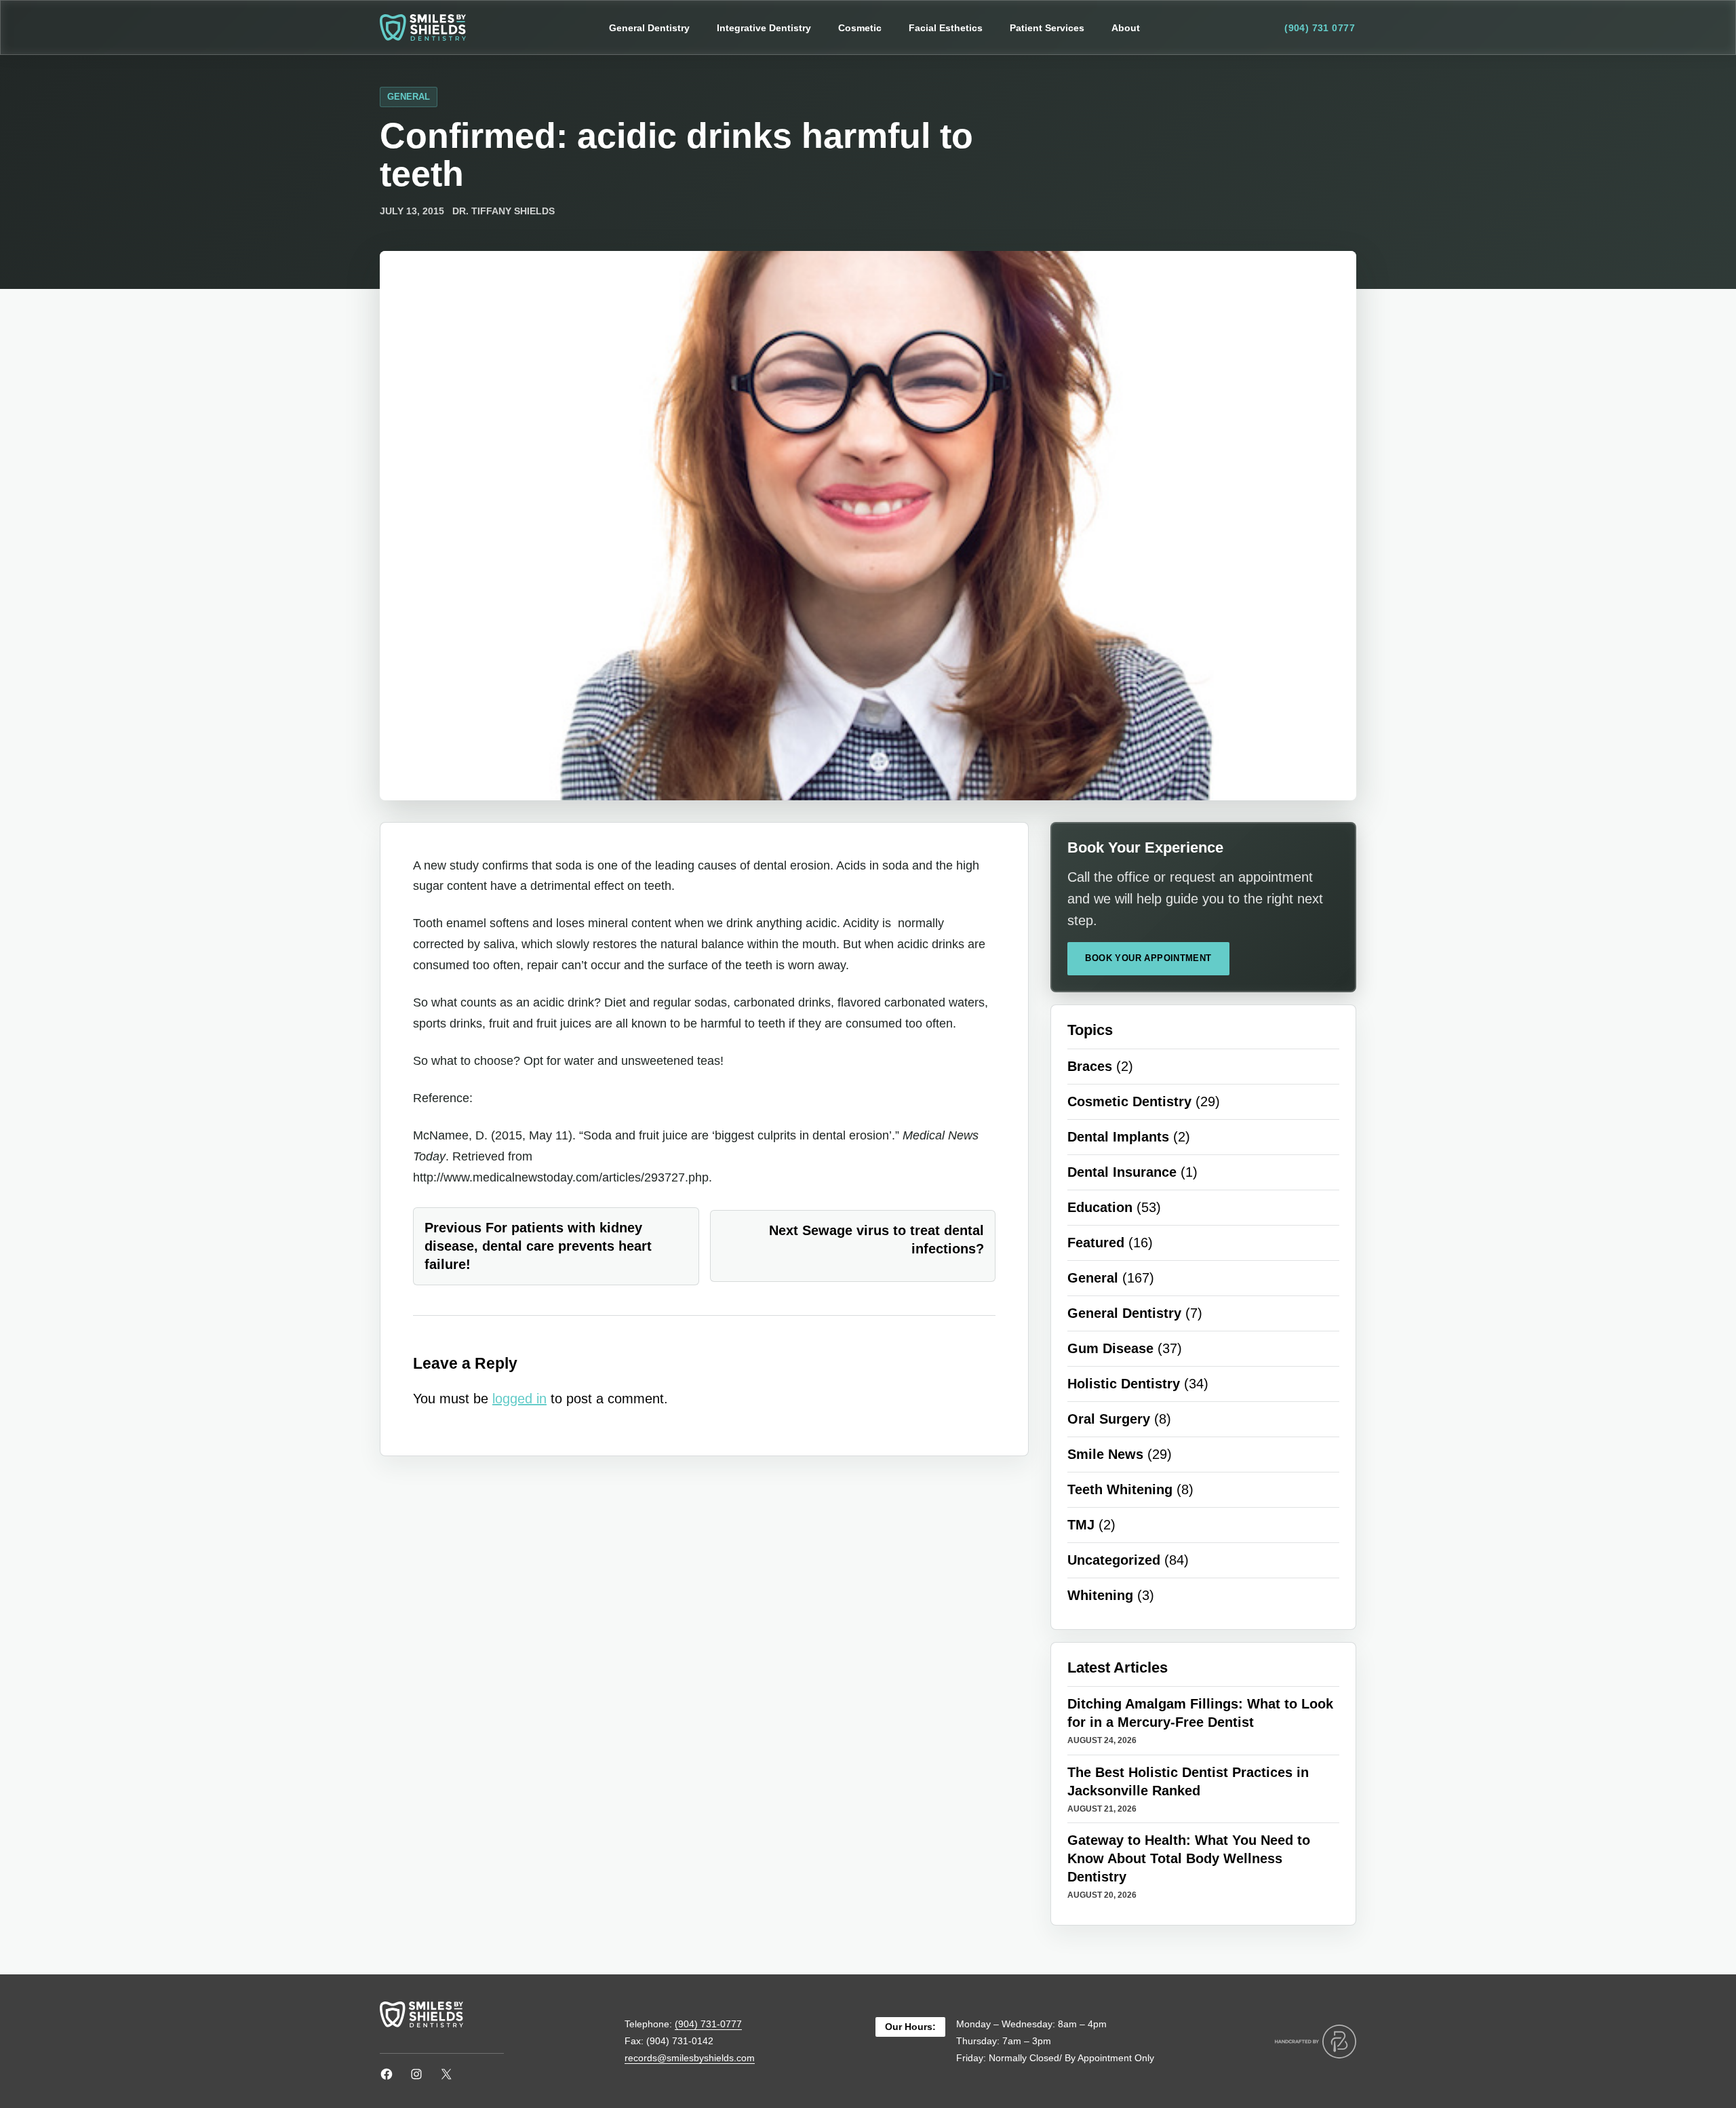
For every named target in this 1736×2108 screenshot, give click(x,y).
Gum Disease (1110, 1348)
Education (1100, 1207)
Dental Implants (1118, 1137)
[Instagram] (416, 2074)
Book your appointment (1148, 958)
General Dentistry (1124, 1313)
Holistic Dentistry (1124, 1384)
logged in (519, 1399)
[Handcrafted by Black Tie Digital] (1316, 2042)
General (409, 97)
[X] (446, 2074)
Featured (1096, 1243)
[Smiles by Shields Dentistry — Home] (423, 27)
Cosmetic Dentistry (1129, 1101)
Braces (1090, 1066)
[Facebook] (387, 2074)
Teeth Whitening (1120, 1489)
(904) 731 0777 (1320, 28)
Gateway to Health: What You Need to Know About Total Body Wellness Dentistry (1189, 1858)
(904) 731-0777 (708, 2024)
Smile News (1105, 1454)
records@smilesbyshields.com (690, 2058)
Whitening (1100, 1595)
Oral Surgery (1109, 1419)
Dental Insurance (1122, 1172)
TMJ (1081, 1525)
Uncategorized (1114, 1560)
